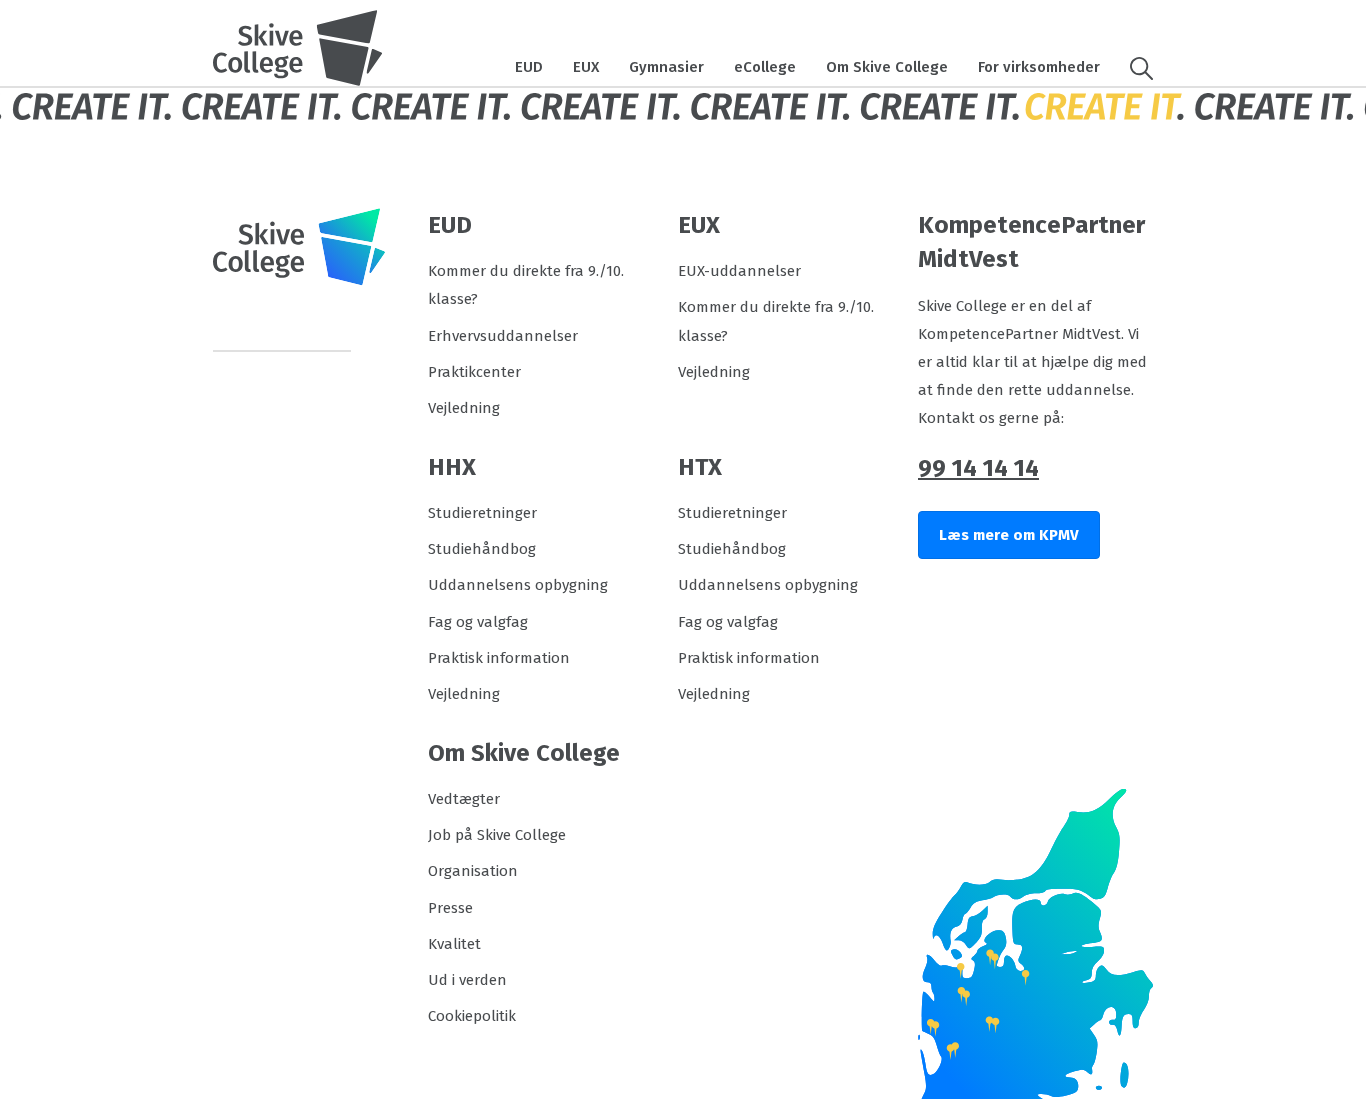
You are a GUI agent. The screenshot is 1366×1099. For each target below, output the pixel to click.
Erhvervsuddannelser (503, 336)
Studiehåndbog (482, 549)
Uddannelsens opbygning (518, 585)
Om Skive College (887, 67)
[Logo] (298, 48)
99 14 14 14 (978, 468)
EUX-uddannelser (739, 271)
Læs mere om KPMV (1009, 535)
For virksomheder (1039, 67)
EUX (586, 67)
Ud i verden (467, 980)
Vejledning (464, 408)
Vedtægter (464, 799)
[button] (1134, 67)
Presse (450, 908)
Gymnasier (666, 67)
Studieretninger (482, 513)
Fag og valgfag (478, 622)
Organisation (473, 871)
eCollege (765, 67)
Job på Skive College (497, 835)
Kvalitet (454, 944)
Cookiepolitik (472, 1016)
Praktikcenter (474, 372)
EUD (529, 67)
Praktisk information (499, 658)
